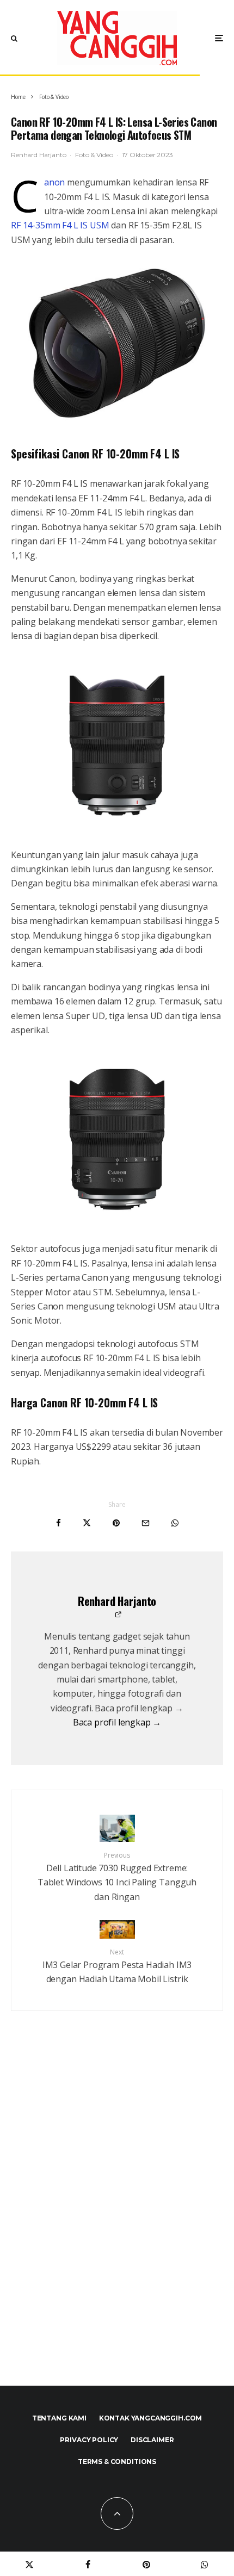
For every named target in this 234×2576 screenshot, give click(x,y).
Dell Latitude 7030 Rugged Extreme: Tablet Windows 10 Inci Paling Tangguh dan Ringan (117, 1877)
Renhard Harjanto (38, 155)
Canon (54, 182)
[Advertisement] (117, 2222)
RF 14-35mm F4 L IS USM (60, 225)
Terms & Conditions (117, 2462)
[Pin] (116, 1523)
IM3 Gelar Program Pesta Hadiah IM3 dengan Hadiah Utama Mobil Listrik (117, 1966)
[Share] (59, 1523)
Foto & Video (94, 155)
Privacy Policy (89, 2440)
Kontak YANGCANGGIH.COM (150, 2418)
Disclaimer (152, 2440)
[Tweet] (87, 1523)
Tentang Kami (59, 2418)
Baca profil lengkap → (117, 1722)
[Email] (146, 1523)
